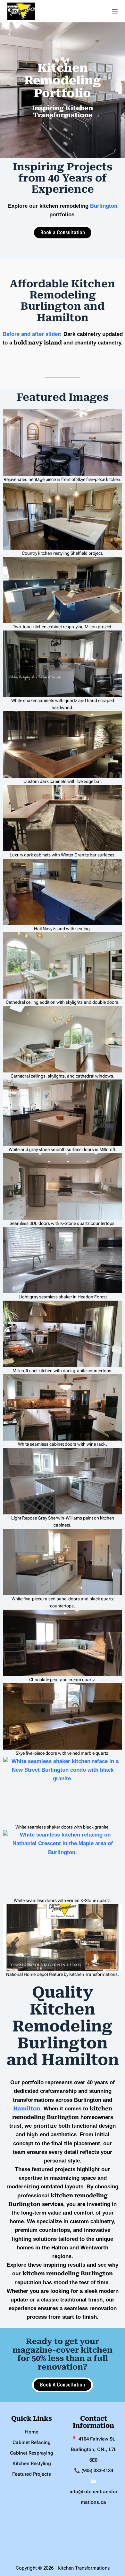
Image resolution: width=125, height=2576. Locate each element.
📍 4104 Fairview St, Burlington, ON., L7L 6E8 (94, 2449)
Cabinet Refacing (32, 2442)
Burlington (104, 206)
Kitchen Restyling (32, 2464)
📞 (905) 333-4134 (94, 2471)
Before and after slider (31, 334)
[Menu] (115, 11)
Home (32, 2432)
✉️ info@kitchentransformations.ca (93, 2492)
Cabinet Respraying (32, 2453)
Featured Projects (32, 2474)
